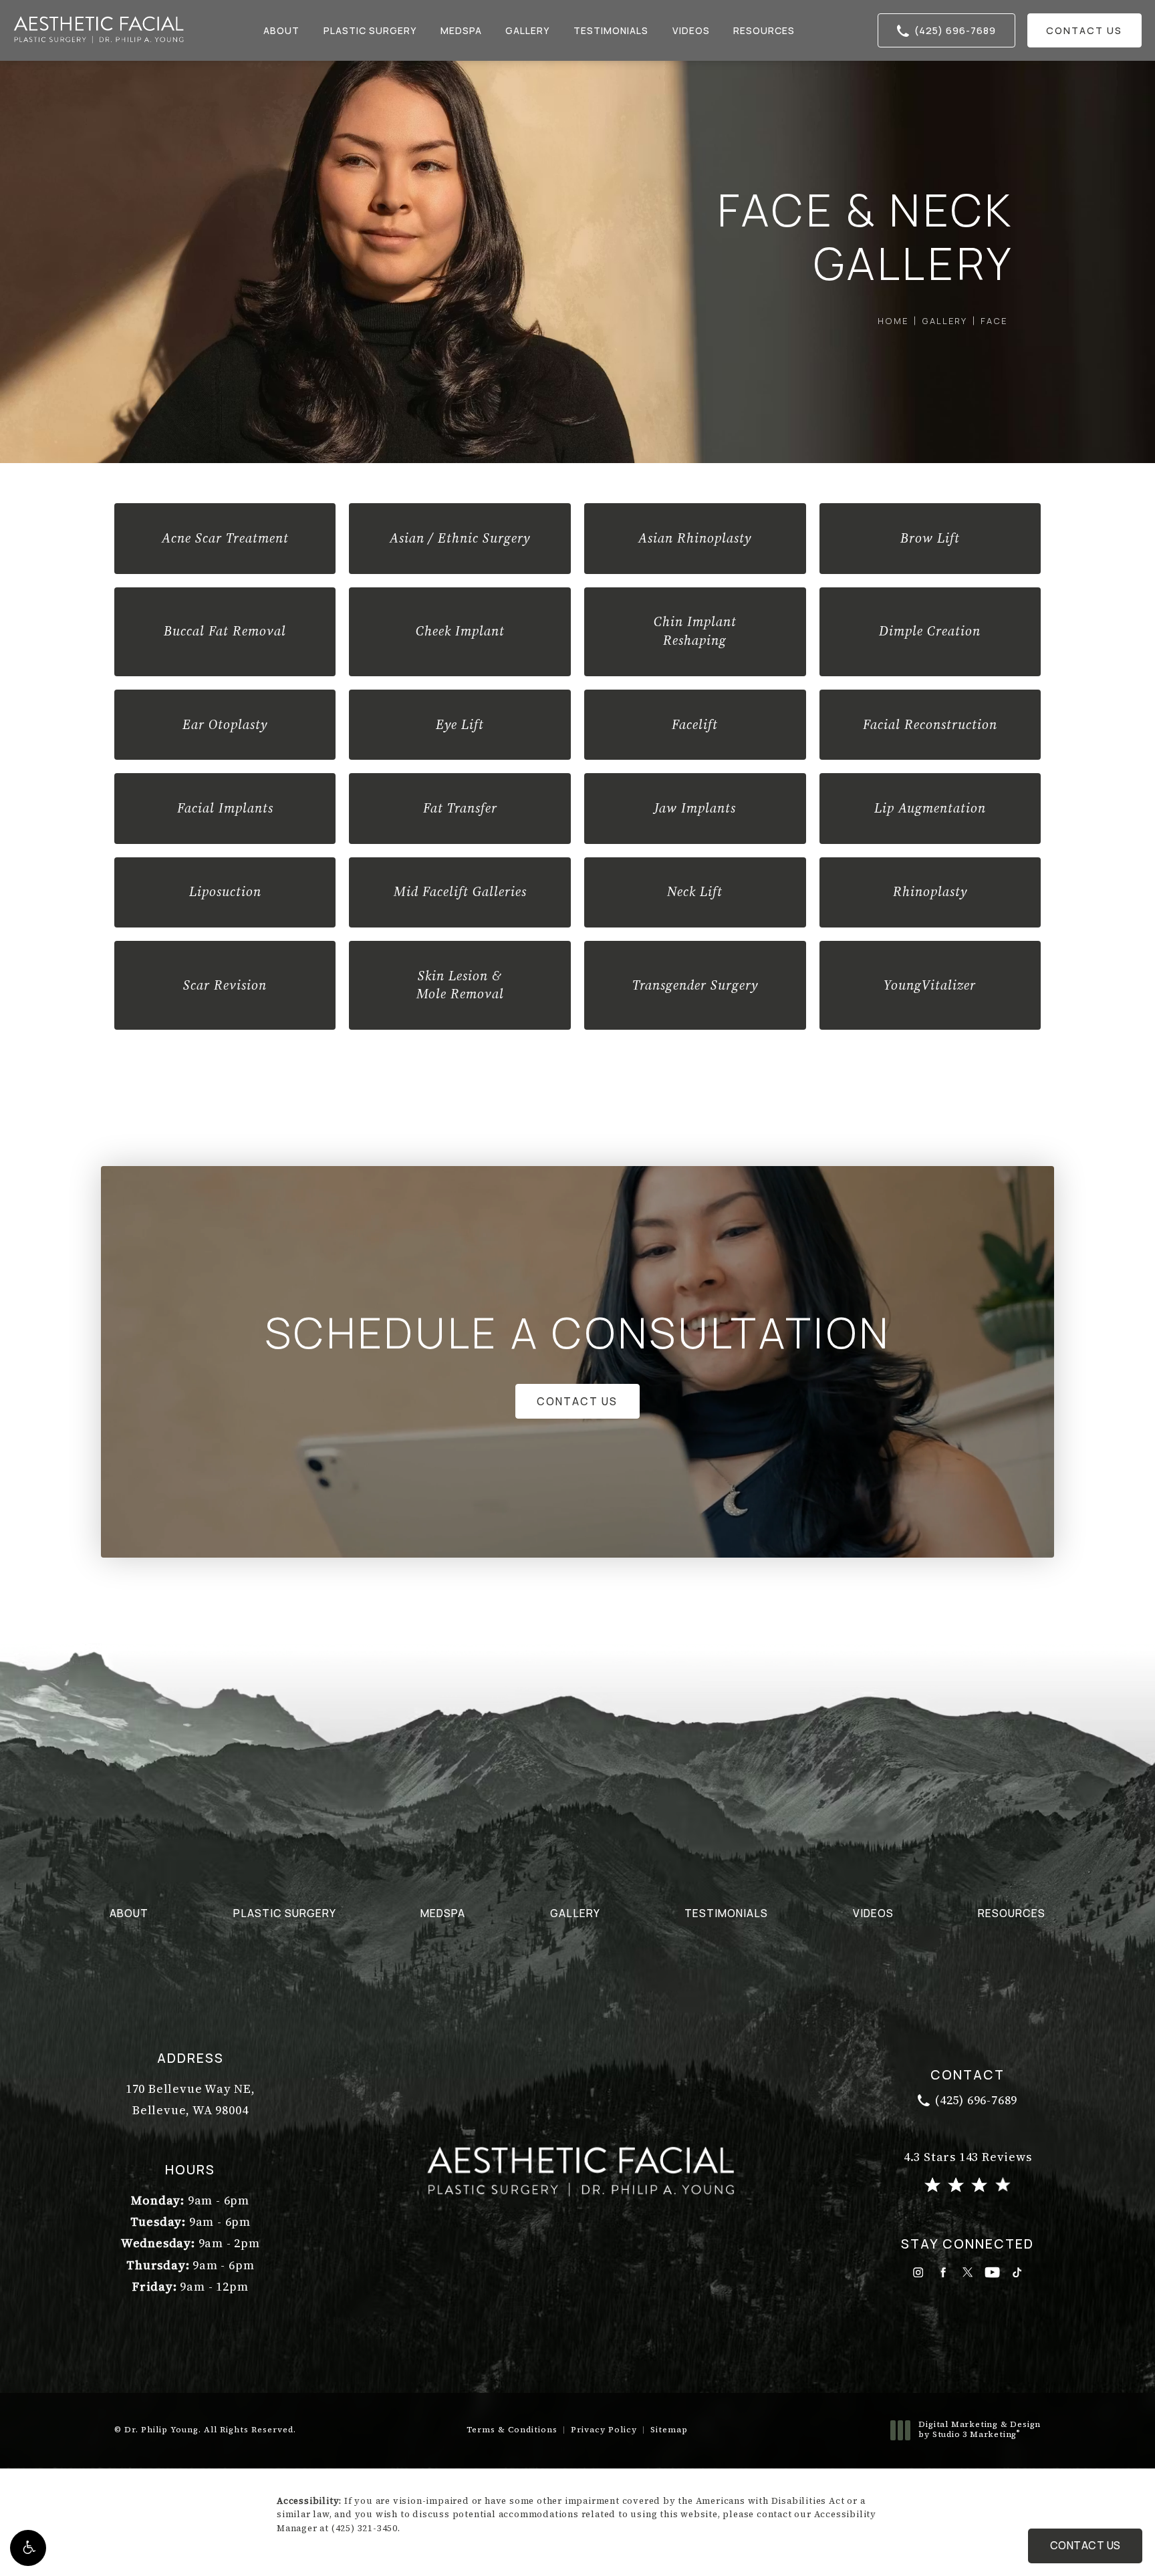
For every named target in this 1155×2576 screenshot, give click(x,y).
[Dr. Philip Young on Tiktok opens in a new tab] (1017, 2272)
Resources (764, 30)
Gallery (527, 30)
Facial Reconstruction (930, 724)
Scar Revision (225, 985)
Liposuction (225, 891)
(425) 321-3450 (365, 2528)
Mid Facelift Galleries (460, 891)
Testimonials (611, 30)
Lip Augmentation (930, 808)
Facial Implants (225, 808)
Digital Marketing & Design (979, 2430)
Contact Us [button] (1085, 2545)
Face (994, 321)
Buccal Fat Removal (225, 631)
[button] (28, 2548)
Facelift (695, 724)
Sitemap (669, 2430)
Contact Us (1084, 30)
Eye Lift (460, 724)
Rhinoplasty (930, 891)
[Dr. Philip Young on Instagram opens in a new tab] (918, 2272)
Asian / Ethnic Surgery (460, 538)
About (281, 30)
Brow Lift (930, 538)
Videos (691, 30)
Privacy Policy (604, 2430)
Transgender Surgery (695, 985)
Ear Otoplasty (225, 724)
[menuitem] (918, 2272)
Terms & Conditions (512, 2430)
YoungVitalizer (930, 985)
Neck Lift (695, 891)
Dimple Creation (930, 631)
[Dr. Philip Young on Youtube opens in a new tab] (992, 2272)
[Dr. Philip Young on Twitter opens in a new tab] (968, 2272)
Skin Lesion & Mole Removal (460, 985)
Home (893, 321)
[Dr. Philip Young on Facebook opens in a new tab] (943, 2272)
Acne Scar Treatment (225, 538)
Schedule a (578, 1332)
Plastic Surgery (370, 30)
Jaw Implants (695, 808)
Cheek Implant (460, 631)
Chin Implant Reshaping (695, 631)
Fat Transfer (460, 808)
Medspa (461, 30)
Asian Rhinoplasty (695, 538)
